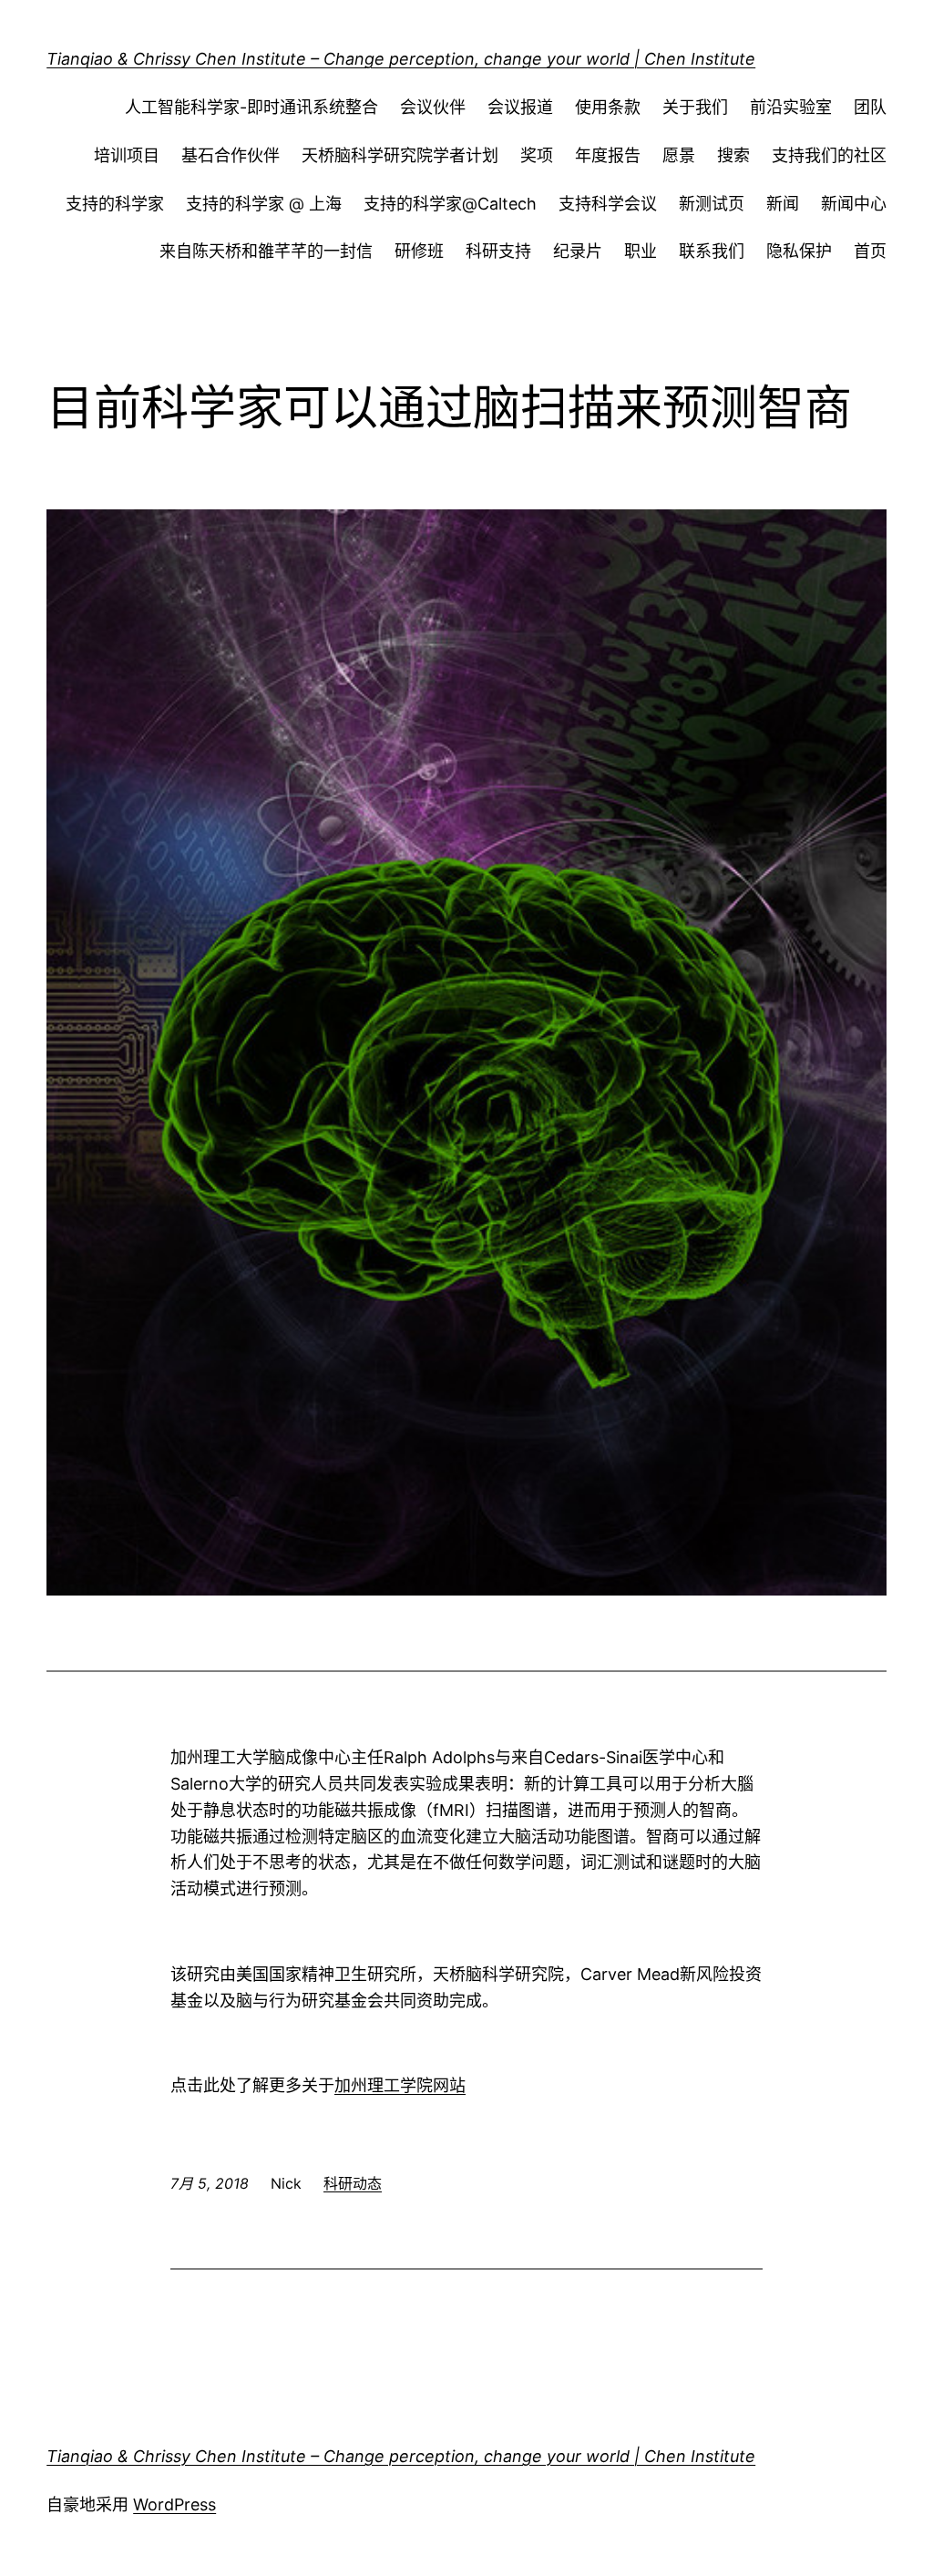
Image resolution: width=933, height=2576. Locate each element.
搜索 (733, 155)
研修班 (419, 251)
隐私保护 (799, 251)
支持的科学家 (115, 204)
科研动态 (353, 2183)
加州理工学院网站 (400, 2085)
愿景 (679, 155)
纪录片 (578, 251)
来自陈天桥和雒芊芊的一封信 (266, 251)
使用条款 (608, 107)
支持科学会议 (608, 204)
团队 (870, 107)
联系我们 (712, 251)
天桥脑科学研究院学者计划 (400, 155)
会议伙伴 (433, 107)
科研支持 (498, 251)
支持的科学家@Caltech (450, 204)
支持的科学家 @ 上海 (264, 204)
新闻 (783, 204)
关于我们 (695, 107)
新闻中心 (854, 204)
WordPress (174, 2504)
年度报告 (608, 155)
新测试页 (712, 204)
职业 (641, 251)
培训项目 (127, 155)
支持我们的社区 (829, 155)
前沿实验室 (791, 107)
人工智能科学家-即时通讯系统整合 (251, 107)
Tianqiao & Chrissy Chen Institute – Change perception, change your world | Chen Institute (401, 59)
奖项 (537, 155)
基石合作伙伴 (231, 155)
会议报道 (520, 107)
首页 (870, 251)
